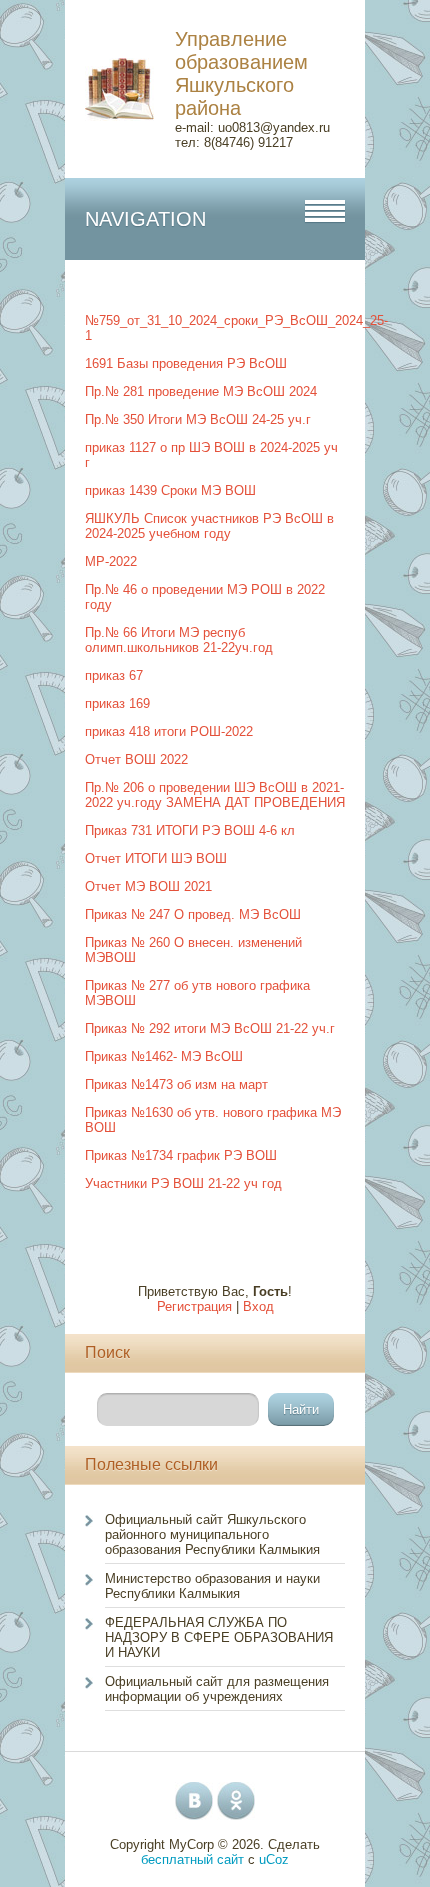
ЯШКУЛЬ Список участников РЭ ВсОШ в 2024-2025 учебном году (209, 526)
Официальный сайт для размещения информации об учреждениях (217, 1689)
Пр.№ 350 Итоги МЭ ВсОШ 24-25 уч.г (198, 419)
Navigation (145, 219)
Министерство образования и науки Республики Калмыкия (212, 1586)
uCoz (274, 1859)
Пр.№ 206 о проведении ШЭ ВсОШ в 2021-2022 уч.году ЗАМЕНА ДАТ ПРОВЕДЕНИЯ (215, 795)
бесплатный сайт (192, 1859)
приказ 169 (117, 703)
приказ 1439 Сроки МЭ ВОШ (170, 490)
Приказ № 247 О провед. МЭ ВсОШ (193, 914)
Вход (258, 1306)
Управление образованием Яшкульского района (241, 73)
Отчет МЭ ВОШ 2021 (148, 886)
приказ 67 (114, 675)
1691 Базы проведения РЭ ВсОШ (186, 363)
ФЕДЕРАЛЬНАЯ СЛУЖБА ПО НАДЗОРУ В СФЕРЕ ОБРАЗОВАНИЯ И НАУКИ (219, 1637)
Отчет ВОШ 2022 (136, 759)
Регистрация (194, 1306)
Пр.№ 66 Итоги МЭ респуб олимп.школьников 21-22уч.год (179, 640)
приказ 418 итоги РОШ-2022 (169, 731)
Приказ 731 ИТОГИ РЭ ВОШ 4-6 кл (190, 830)
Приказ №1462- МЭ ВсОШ (164, 1056)
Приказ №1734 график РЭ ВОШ (181, 1155)
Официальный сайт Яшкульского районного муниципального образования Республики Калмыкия (212, 1534)
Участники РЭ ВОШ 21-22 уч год (183, 1183)
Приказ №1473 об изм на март (176, 1084)
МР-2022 (111, 561)
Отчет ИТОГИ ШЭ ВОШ (156, 858)
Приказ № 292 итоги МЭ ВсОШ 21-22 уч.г (210, 1028)
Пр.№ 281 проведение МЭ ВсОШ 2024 (201, 391)
